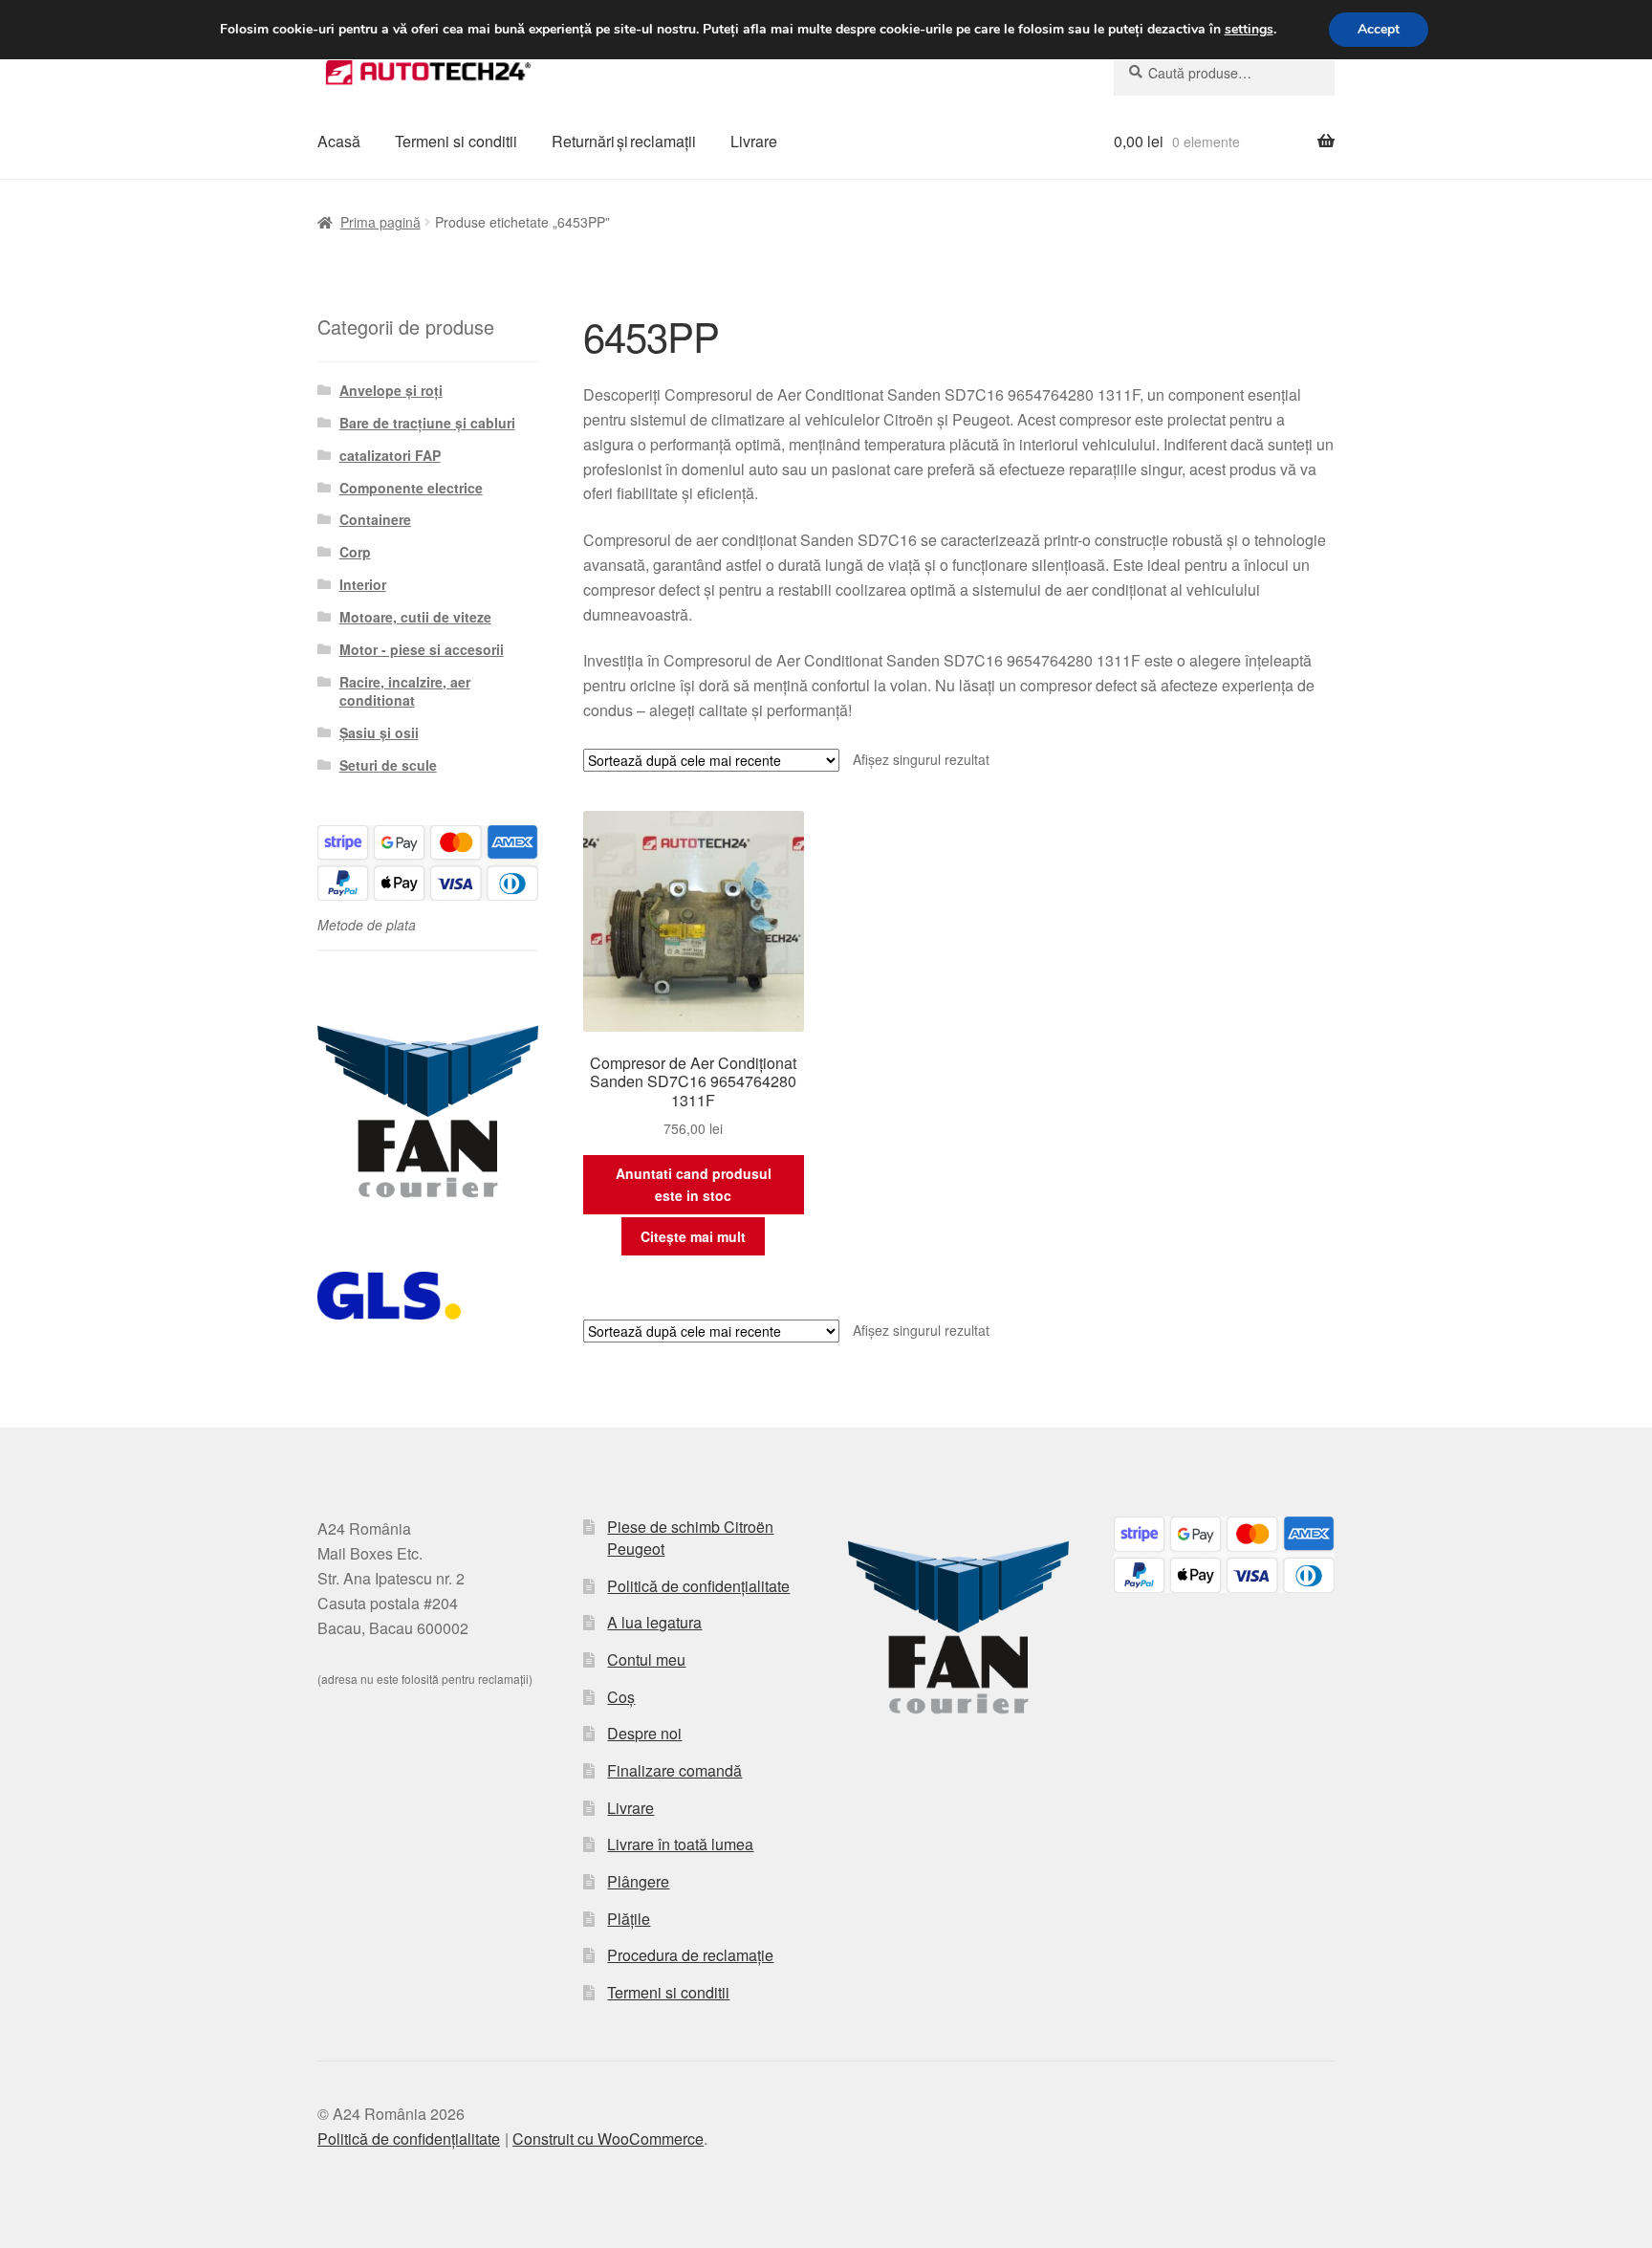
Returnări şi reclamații (624, 141)
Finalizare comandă (674, 1770)
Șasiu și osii (379, 732)
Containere (375, 519)
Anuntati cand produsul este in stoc (694, 1184)
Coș (621, 1697)
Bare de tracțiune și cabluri (427, 423)
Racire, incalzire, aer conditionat (405, 691)
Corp (355, 552)
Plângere (638, 1881)
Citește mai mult (693, 1236)
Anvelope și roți (391, 390)
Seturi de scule (388, 765)
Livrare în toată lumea (680, 1844)
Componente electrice (411, 488)
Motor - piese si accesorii (422, 649)
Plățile (629, 1919)
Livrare (754, 141)
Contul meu (646, 1659)
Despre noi (644, 1733)
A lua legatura (654, 1622)
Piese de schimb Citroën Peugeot (690, 1538)
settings (1249, 30)
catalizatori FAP (390, 455)
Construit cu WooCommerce (608, 2139)
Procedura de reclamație (690, 1955)
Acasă (339, 141)
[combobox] (1224, 73)
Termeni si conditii (456, 141)
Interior (363, 584)
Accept (1379, 29)
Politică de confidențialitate (698, 1586)
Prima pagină (380, 222)
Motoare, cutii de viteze (415, 617)
